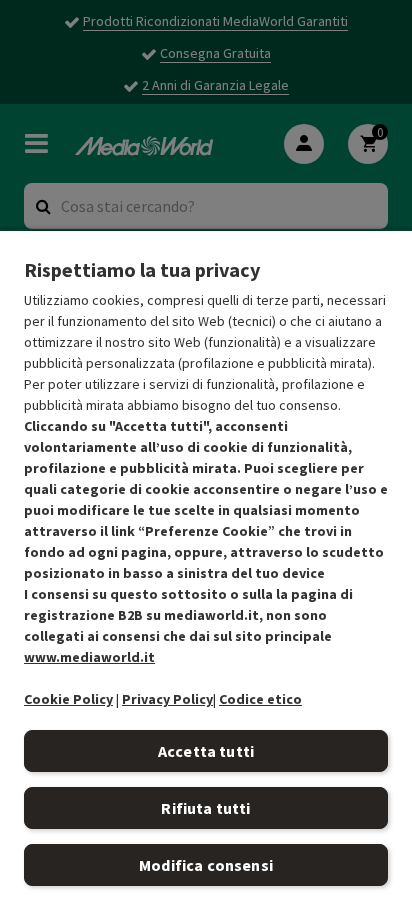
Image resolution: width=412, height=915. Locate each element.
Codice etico (260, 699)
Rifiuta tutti (205, 808)
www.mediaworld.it (89, 657)
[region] (206, 572)
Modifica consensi (206, 865)
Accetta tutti (206, 751)
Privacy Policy (167, 699)
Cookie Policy (68, 699)
